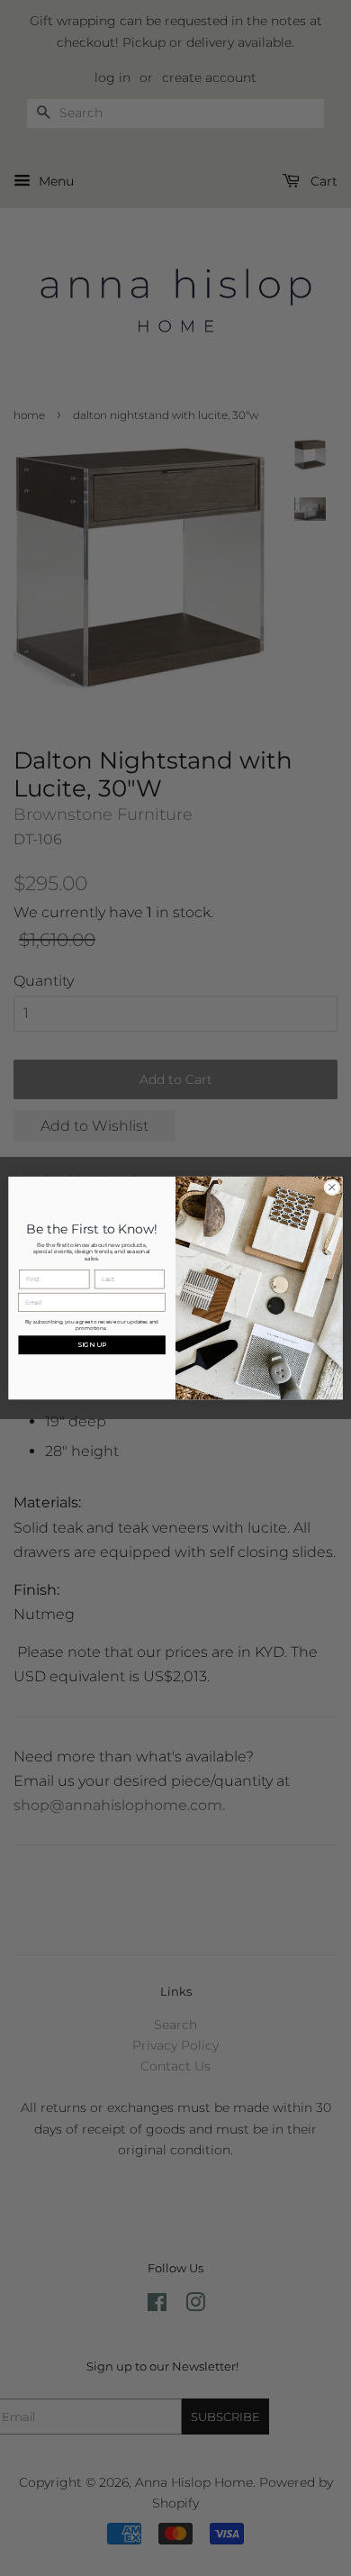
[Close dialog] (332, 1187)
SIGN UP (92, 1345)
